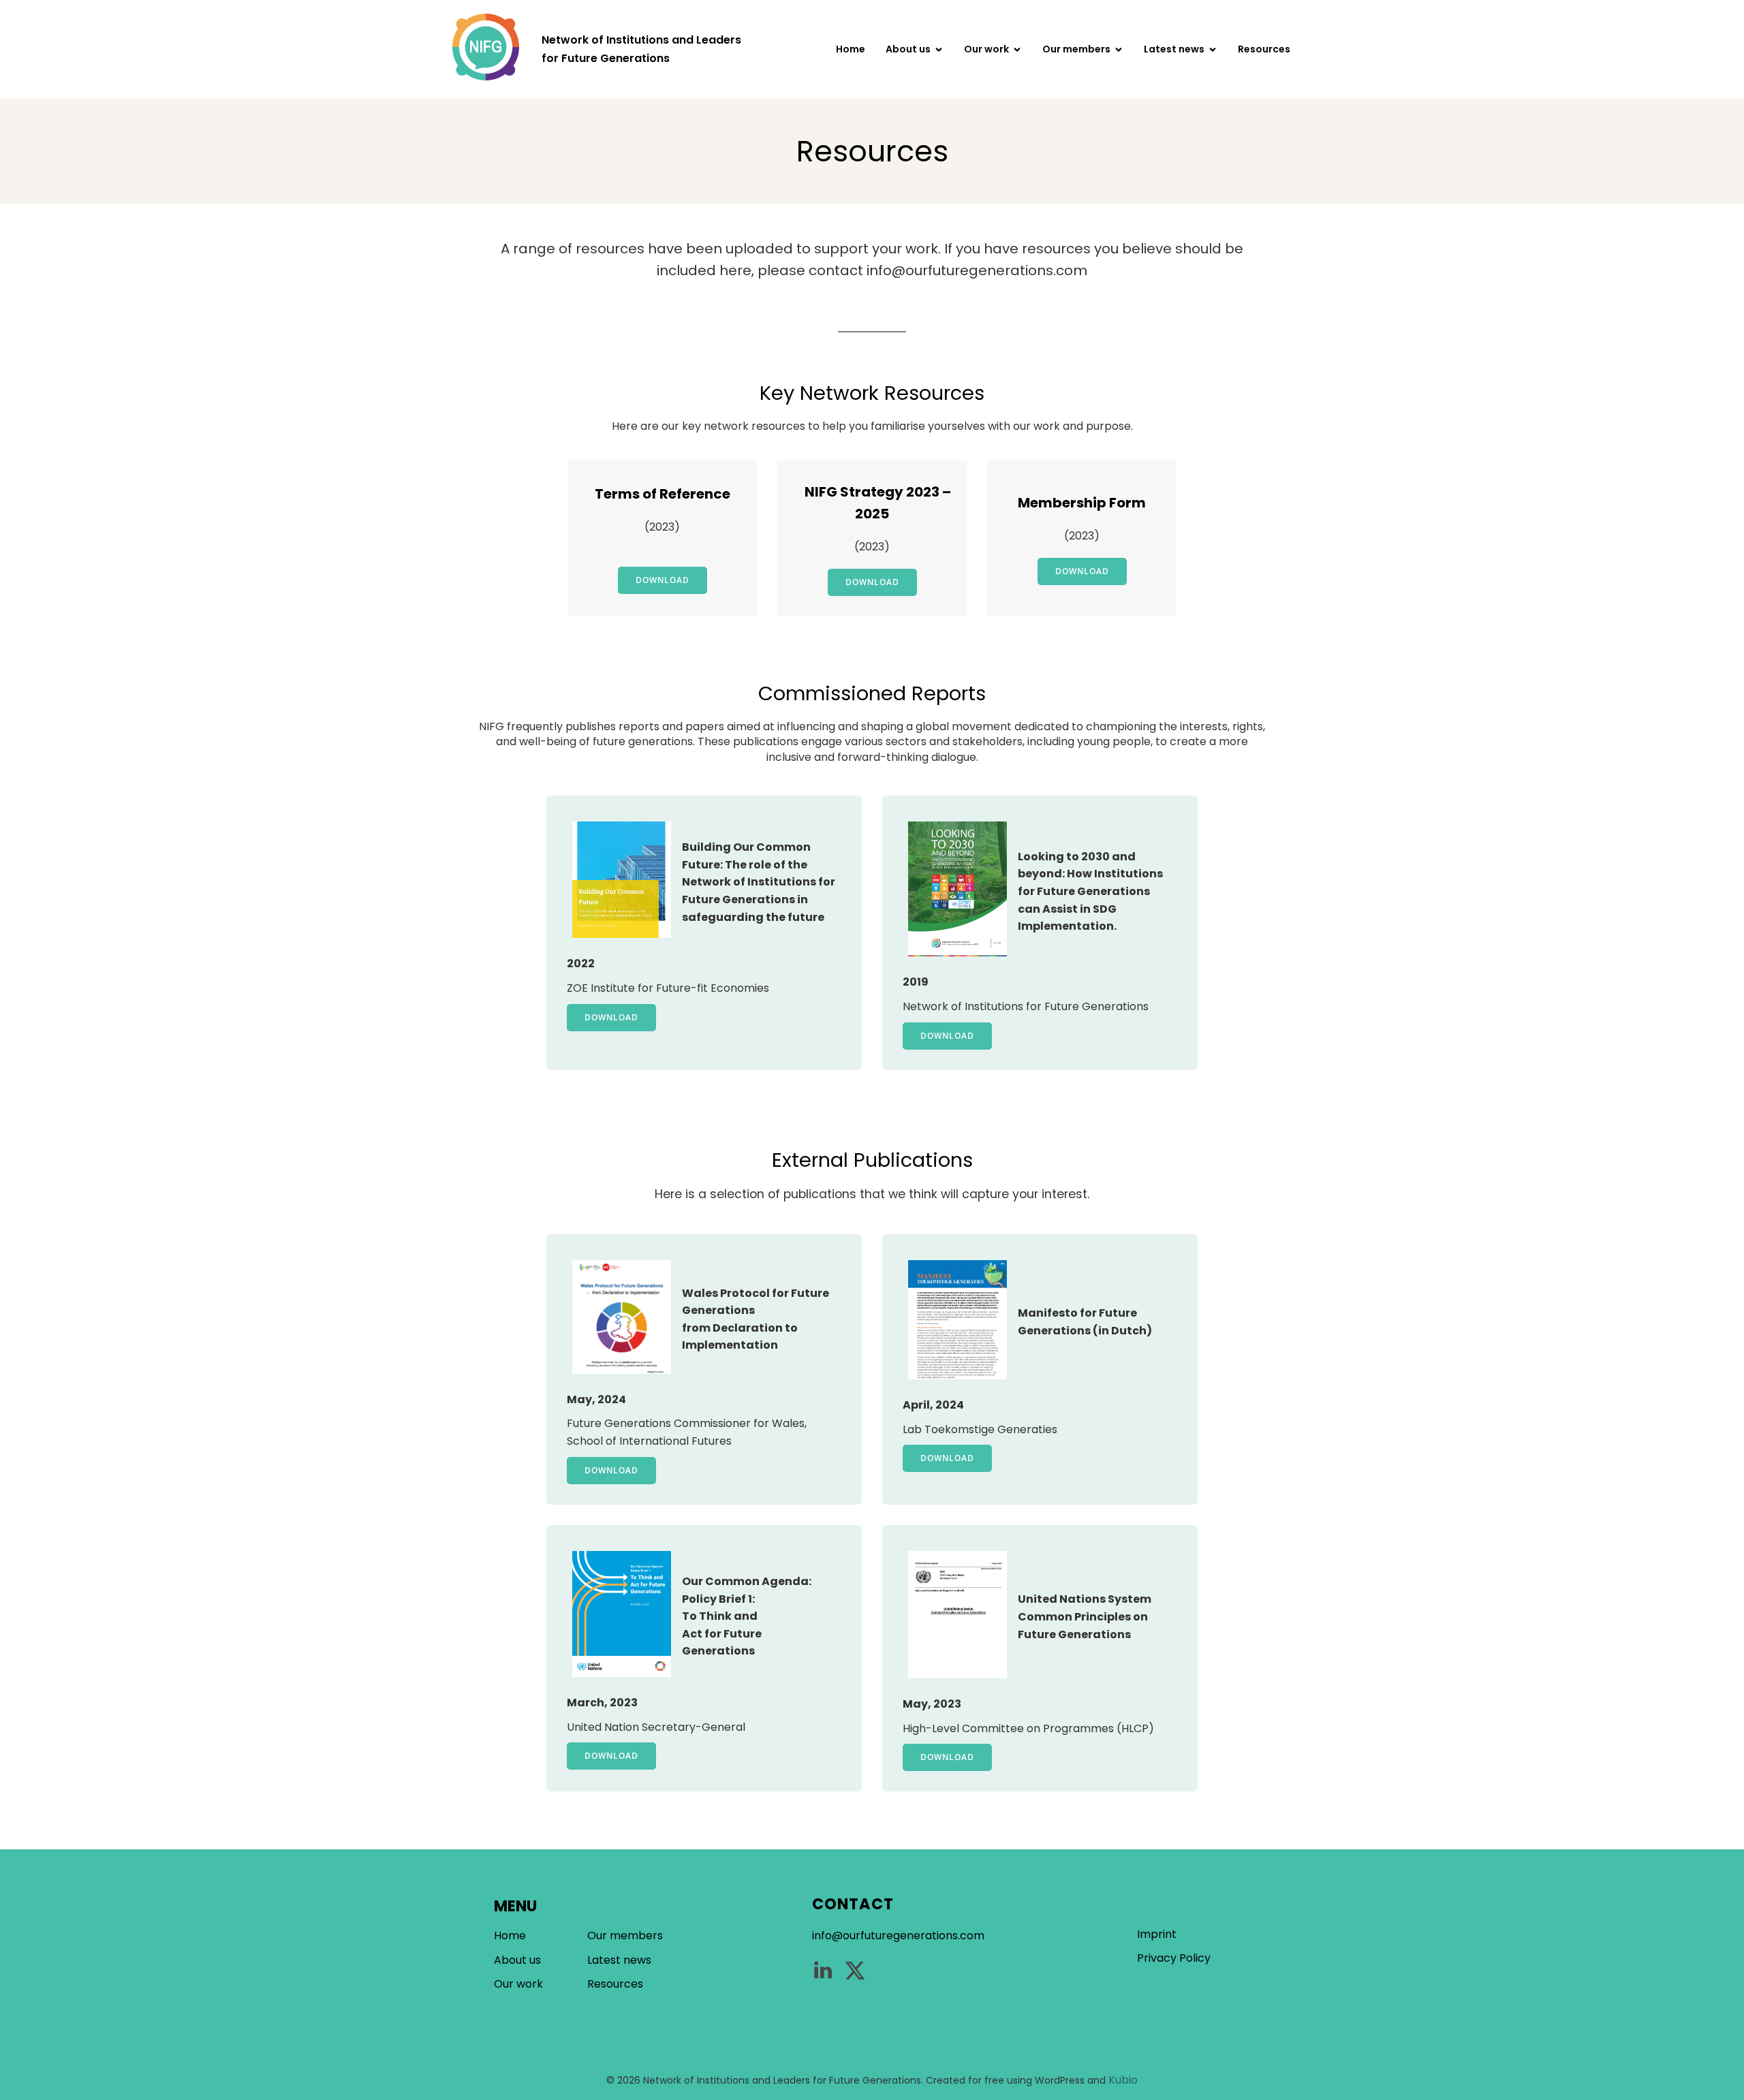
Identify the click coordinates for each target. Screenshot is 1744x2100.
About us (517, 1960)
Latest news (619, 1960)
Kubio (1123, 2080)
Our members (625, 1936)
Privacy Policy (1174, 1958)
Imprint (1157, 1934)
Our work (518, 1984)
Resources (1264, 49)
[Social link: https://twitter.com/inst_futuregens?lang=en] (860, 1971)
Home (851, 49)
